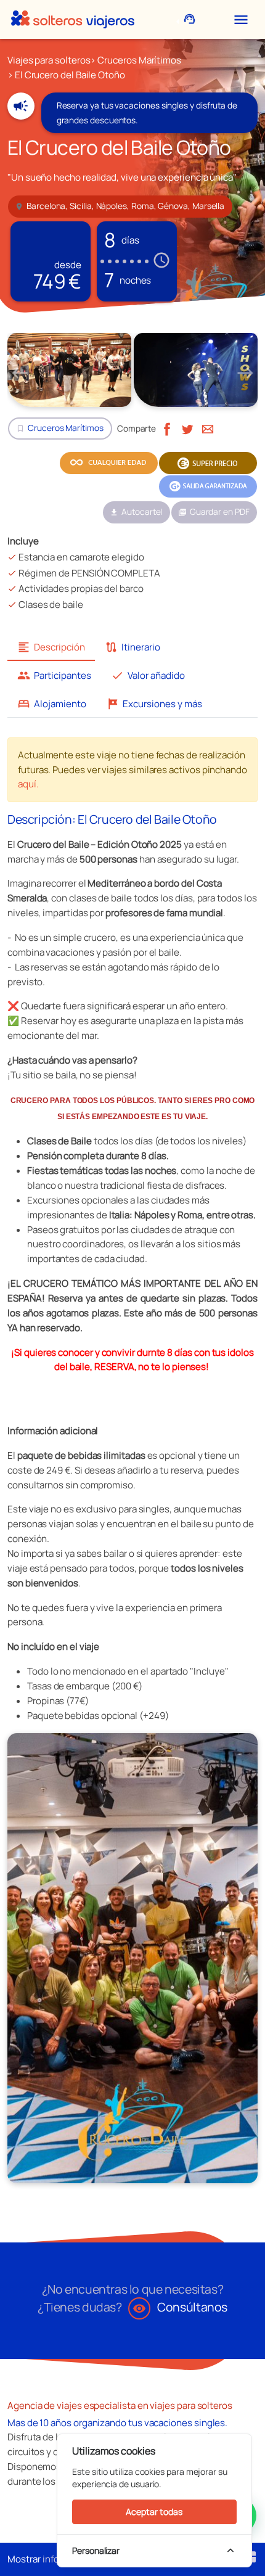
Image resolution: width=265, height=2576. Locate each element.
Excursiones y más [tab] (154, 704)
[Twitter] (187, 428)
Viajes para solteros (49, 60)
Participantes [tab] (54, 675)
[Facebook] (167, 428)
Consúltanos (180, 2307)
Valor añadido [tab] (148, 675)
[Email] (208, 428)
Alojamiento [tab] (52, 704)
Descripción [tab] (51, 647)
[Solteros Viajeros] (73, 19)
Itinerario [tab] (132, 647)
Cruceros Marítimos (139, 60)
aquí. (28, 784)
